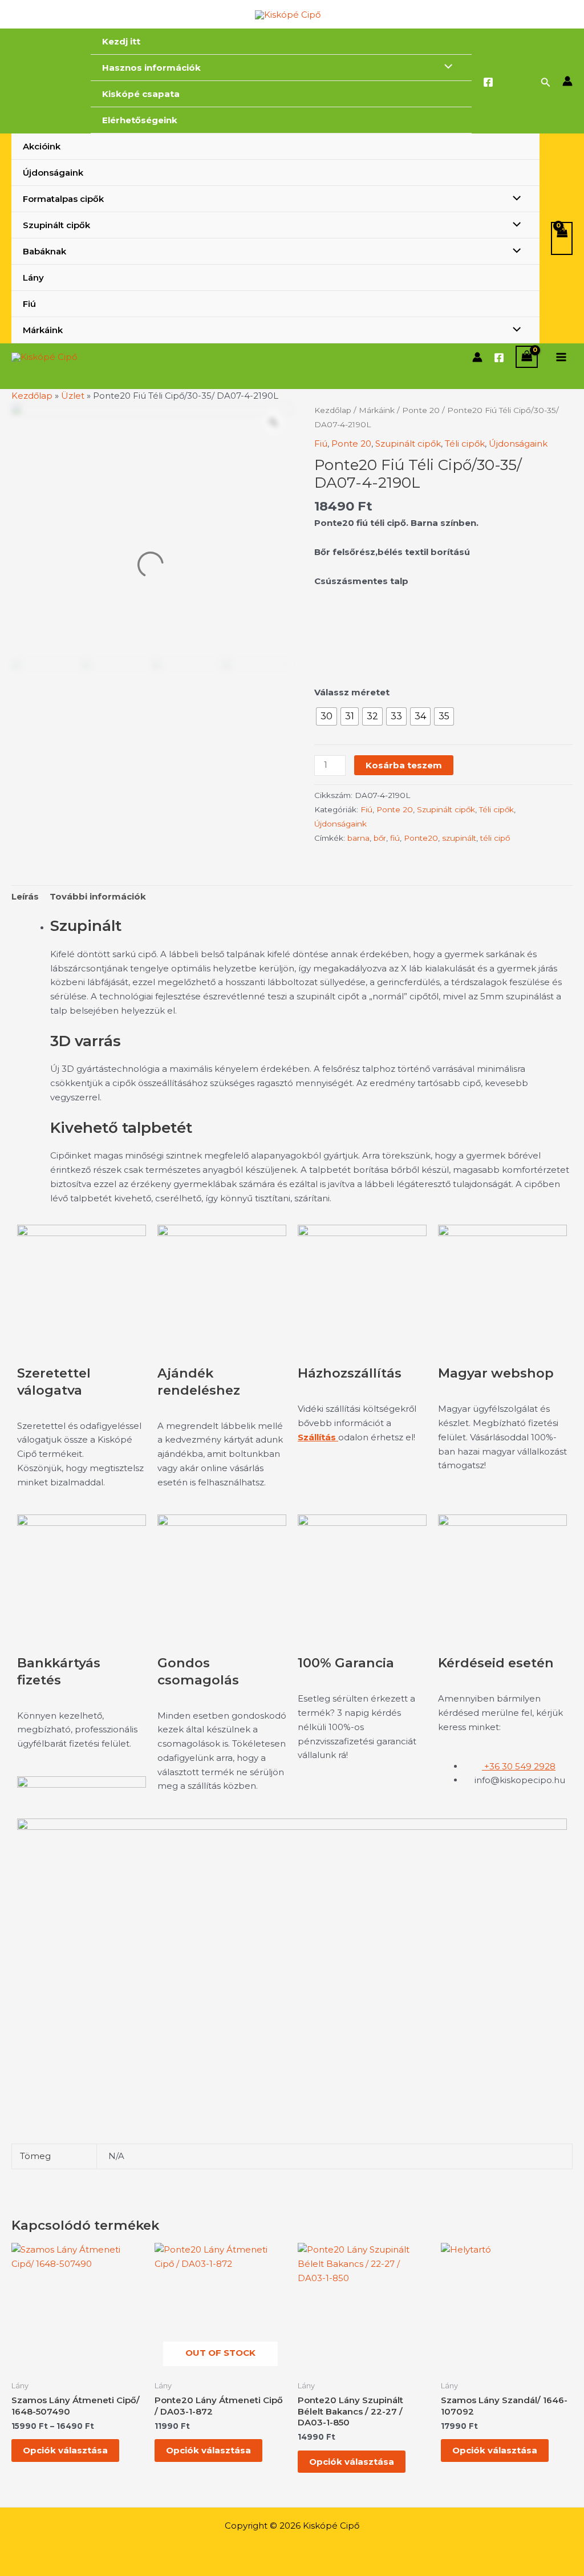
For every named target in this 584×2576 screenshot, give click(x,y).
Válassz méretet (352, 692)
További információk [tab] (98, 896)
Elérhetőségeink (140, 120)
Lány (33, 278)
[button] (546, 83)
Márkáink (43, 330)
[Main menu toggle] (561, 357)
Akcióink (42, 146)
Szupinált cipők (56, 225)
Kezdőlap (32, 396)
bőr (380, 838)
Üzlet (73, 396)
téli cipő (495, 838)
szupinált (459, 838)
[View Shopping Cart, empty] (562, 239)
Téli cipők (465, 443)
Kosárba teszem (404, 765)
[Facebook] (488, 82)
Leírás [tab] (25, 896)
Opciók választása (65, 2450)
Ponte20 (421, 838)
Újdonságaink (53, 173)
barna (358, 838)
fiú (395, 838)
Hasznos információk (151, 68)
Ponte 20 (421, 410)
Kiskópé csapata (141, 94)
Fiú (29, 304)
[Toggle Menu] (446, 67)
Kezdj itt (121, 41)
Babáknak (44, 251)
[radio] (327, 716)
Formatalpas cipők (63, 199)
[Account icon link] (567, 81)
